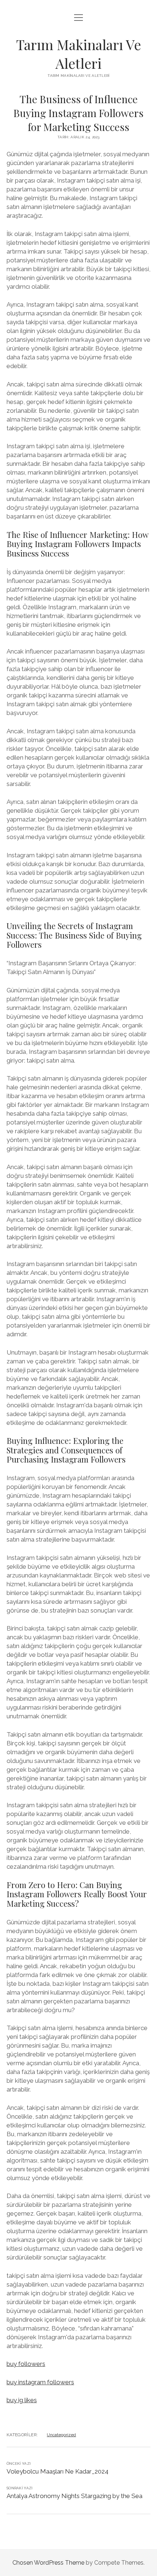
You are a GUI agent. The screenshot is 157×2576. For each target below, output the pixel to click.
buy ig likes (22, 2400)
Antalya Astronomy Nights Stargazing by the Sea (74, 2496)
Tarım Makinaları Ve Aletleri (78, 54)
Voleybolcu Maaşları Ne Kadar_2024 (58, 2471)
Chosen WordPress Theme (48, 2563)
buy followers (26, 2364)
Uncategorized (61, 2435)
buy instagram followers (40, 2382)
